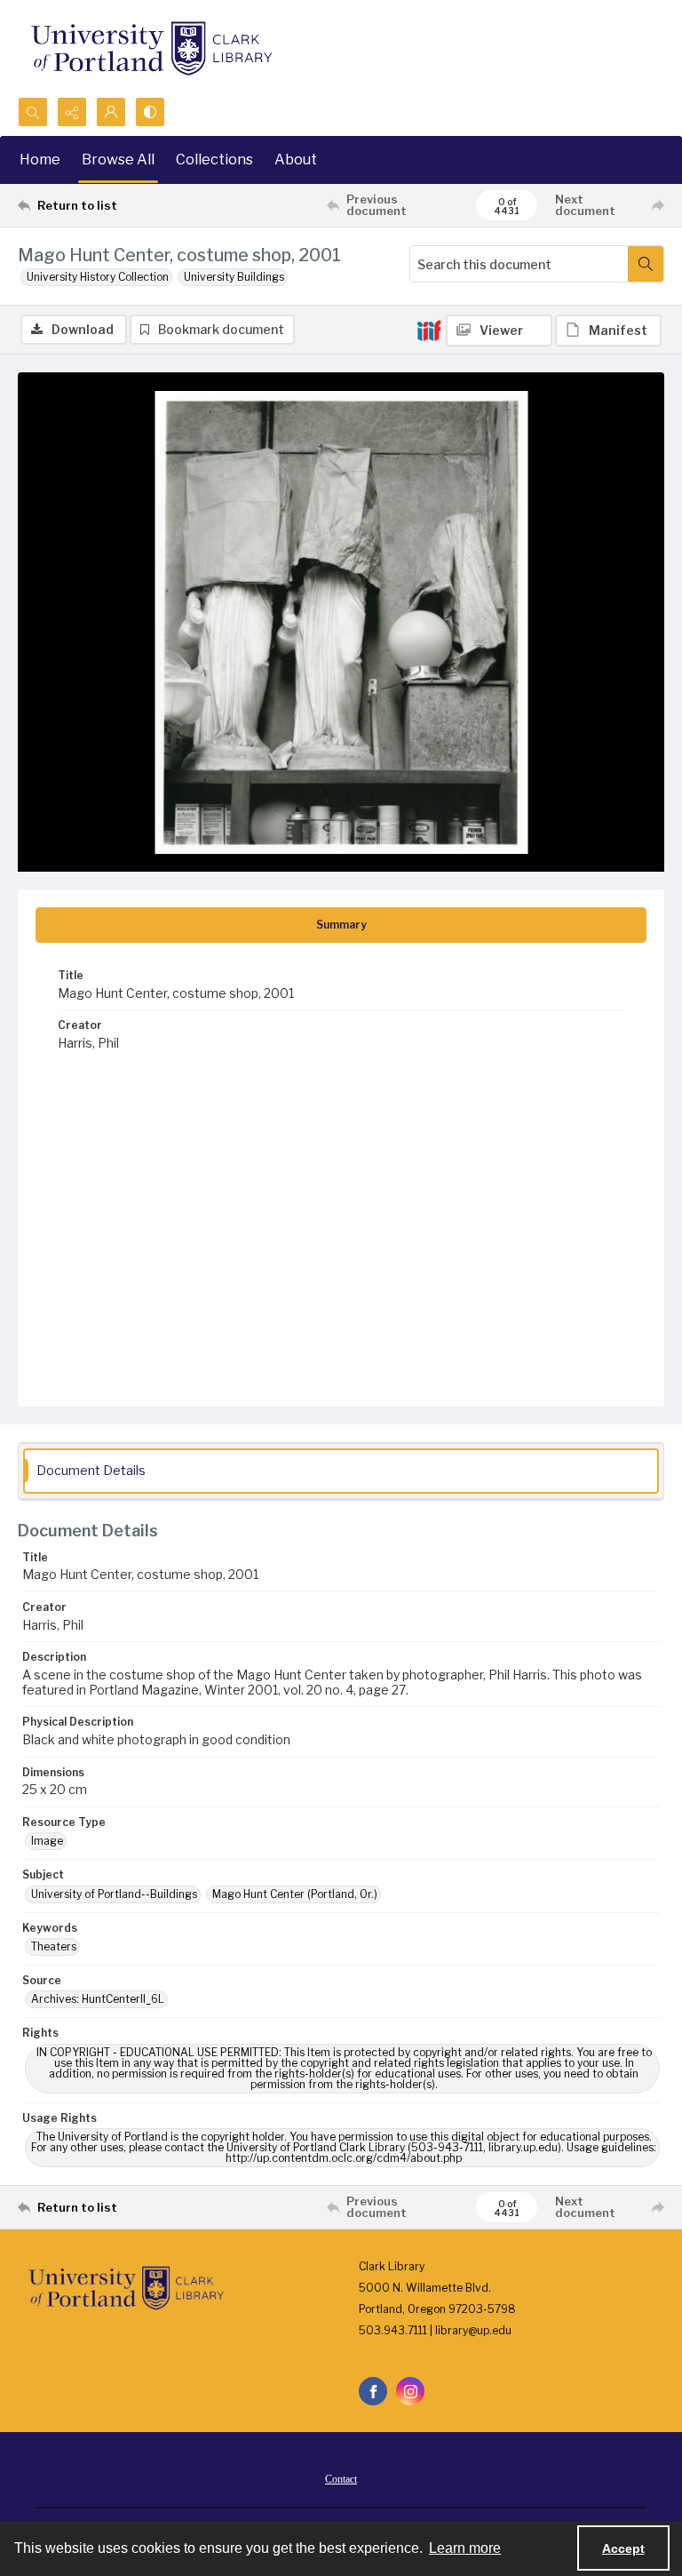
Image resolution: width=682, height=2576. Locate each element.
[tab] (341, 925)
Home (40, 160)
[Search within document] (646, 264)
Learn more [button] (465, 2548)
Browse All (118, 160)
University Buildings (234, 277)
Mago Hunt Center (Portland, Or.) (295, 1894)
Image (47, 1841)
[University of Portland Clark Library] (151, 48)
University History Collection (98, 277)
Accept (623, 2548)
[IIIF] (429, 330)
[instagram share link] (410, 2391)
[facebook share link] (373, 2391)
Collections (214, 160)
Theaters (54, 1946)
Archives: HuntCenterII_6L (98, 1999)
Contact (341, 2479)
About (296, 160)
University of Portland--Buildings (114, 1894)
